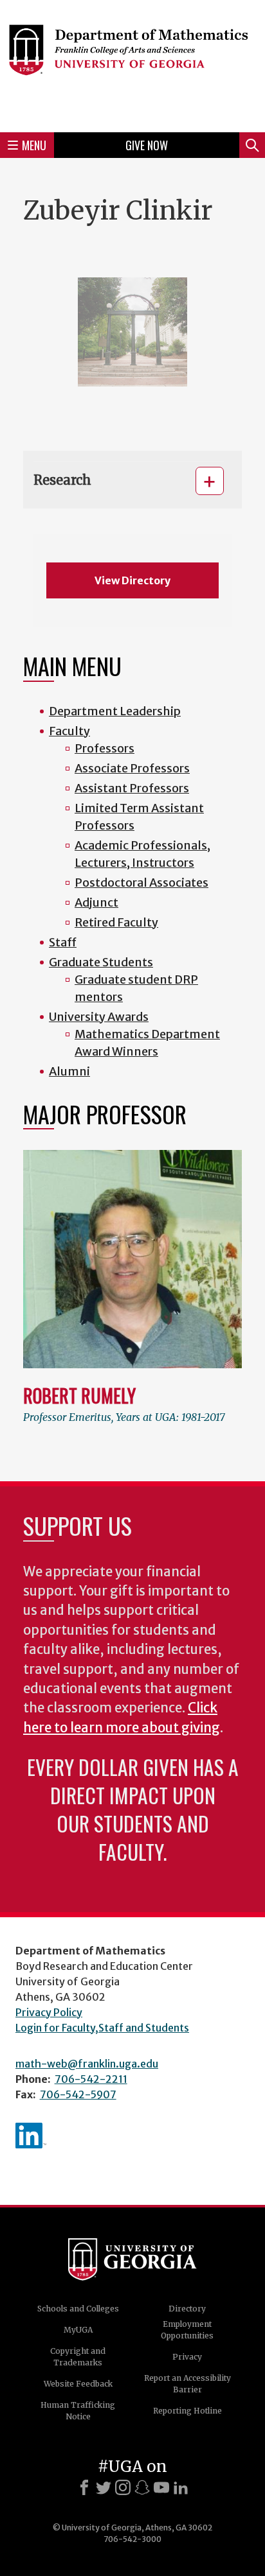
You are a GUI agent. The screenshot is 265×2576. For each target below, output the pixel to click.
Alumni (69, 1071)
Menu (34, 145)
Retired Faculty (116, 922)
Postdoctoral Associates (142, 883)
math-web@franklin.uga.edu (87, 2064)
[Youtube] (161, 2487)
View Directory (132, 580)
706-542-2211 (91, 2079)
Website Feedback (78, 2384)
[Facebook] (84, 2487)
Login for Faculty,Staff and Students (102, 2028)
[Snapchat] (142, 2487)
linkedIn (31, 2136)
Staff (63, 942)
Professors (105, 748)
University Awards (99, 1017)
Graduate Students (101, 962)
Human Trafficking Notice (78, 2411)
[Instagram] (123, 2487)
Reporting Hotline (187, 2411)
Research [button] (62, 480)
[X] (104, 2487)
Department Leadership (115, 711)
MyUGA (78, 2330)
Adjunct (96, 902)
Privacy (187, 2357)
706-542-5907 (78, 2094)
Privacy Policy (49, 2012)
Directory (187, 2309)
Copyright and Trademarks (78, 2357)
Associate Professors (132, 768)
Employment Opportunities (187, 2330)
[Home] (132, 64)
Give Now (147, 145)
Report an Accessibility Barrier (187, 2384)
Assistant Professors (132, 788)
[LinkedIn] (181, 2487)
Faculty (69, 731)
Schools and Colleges (78, 2309)
